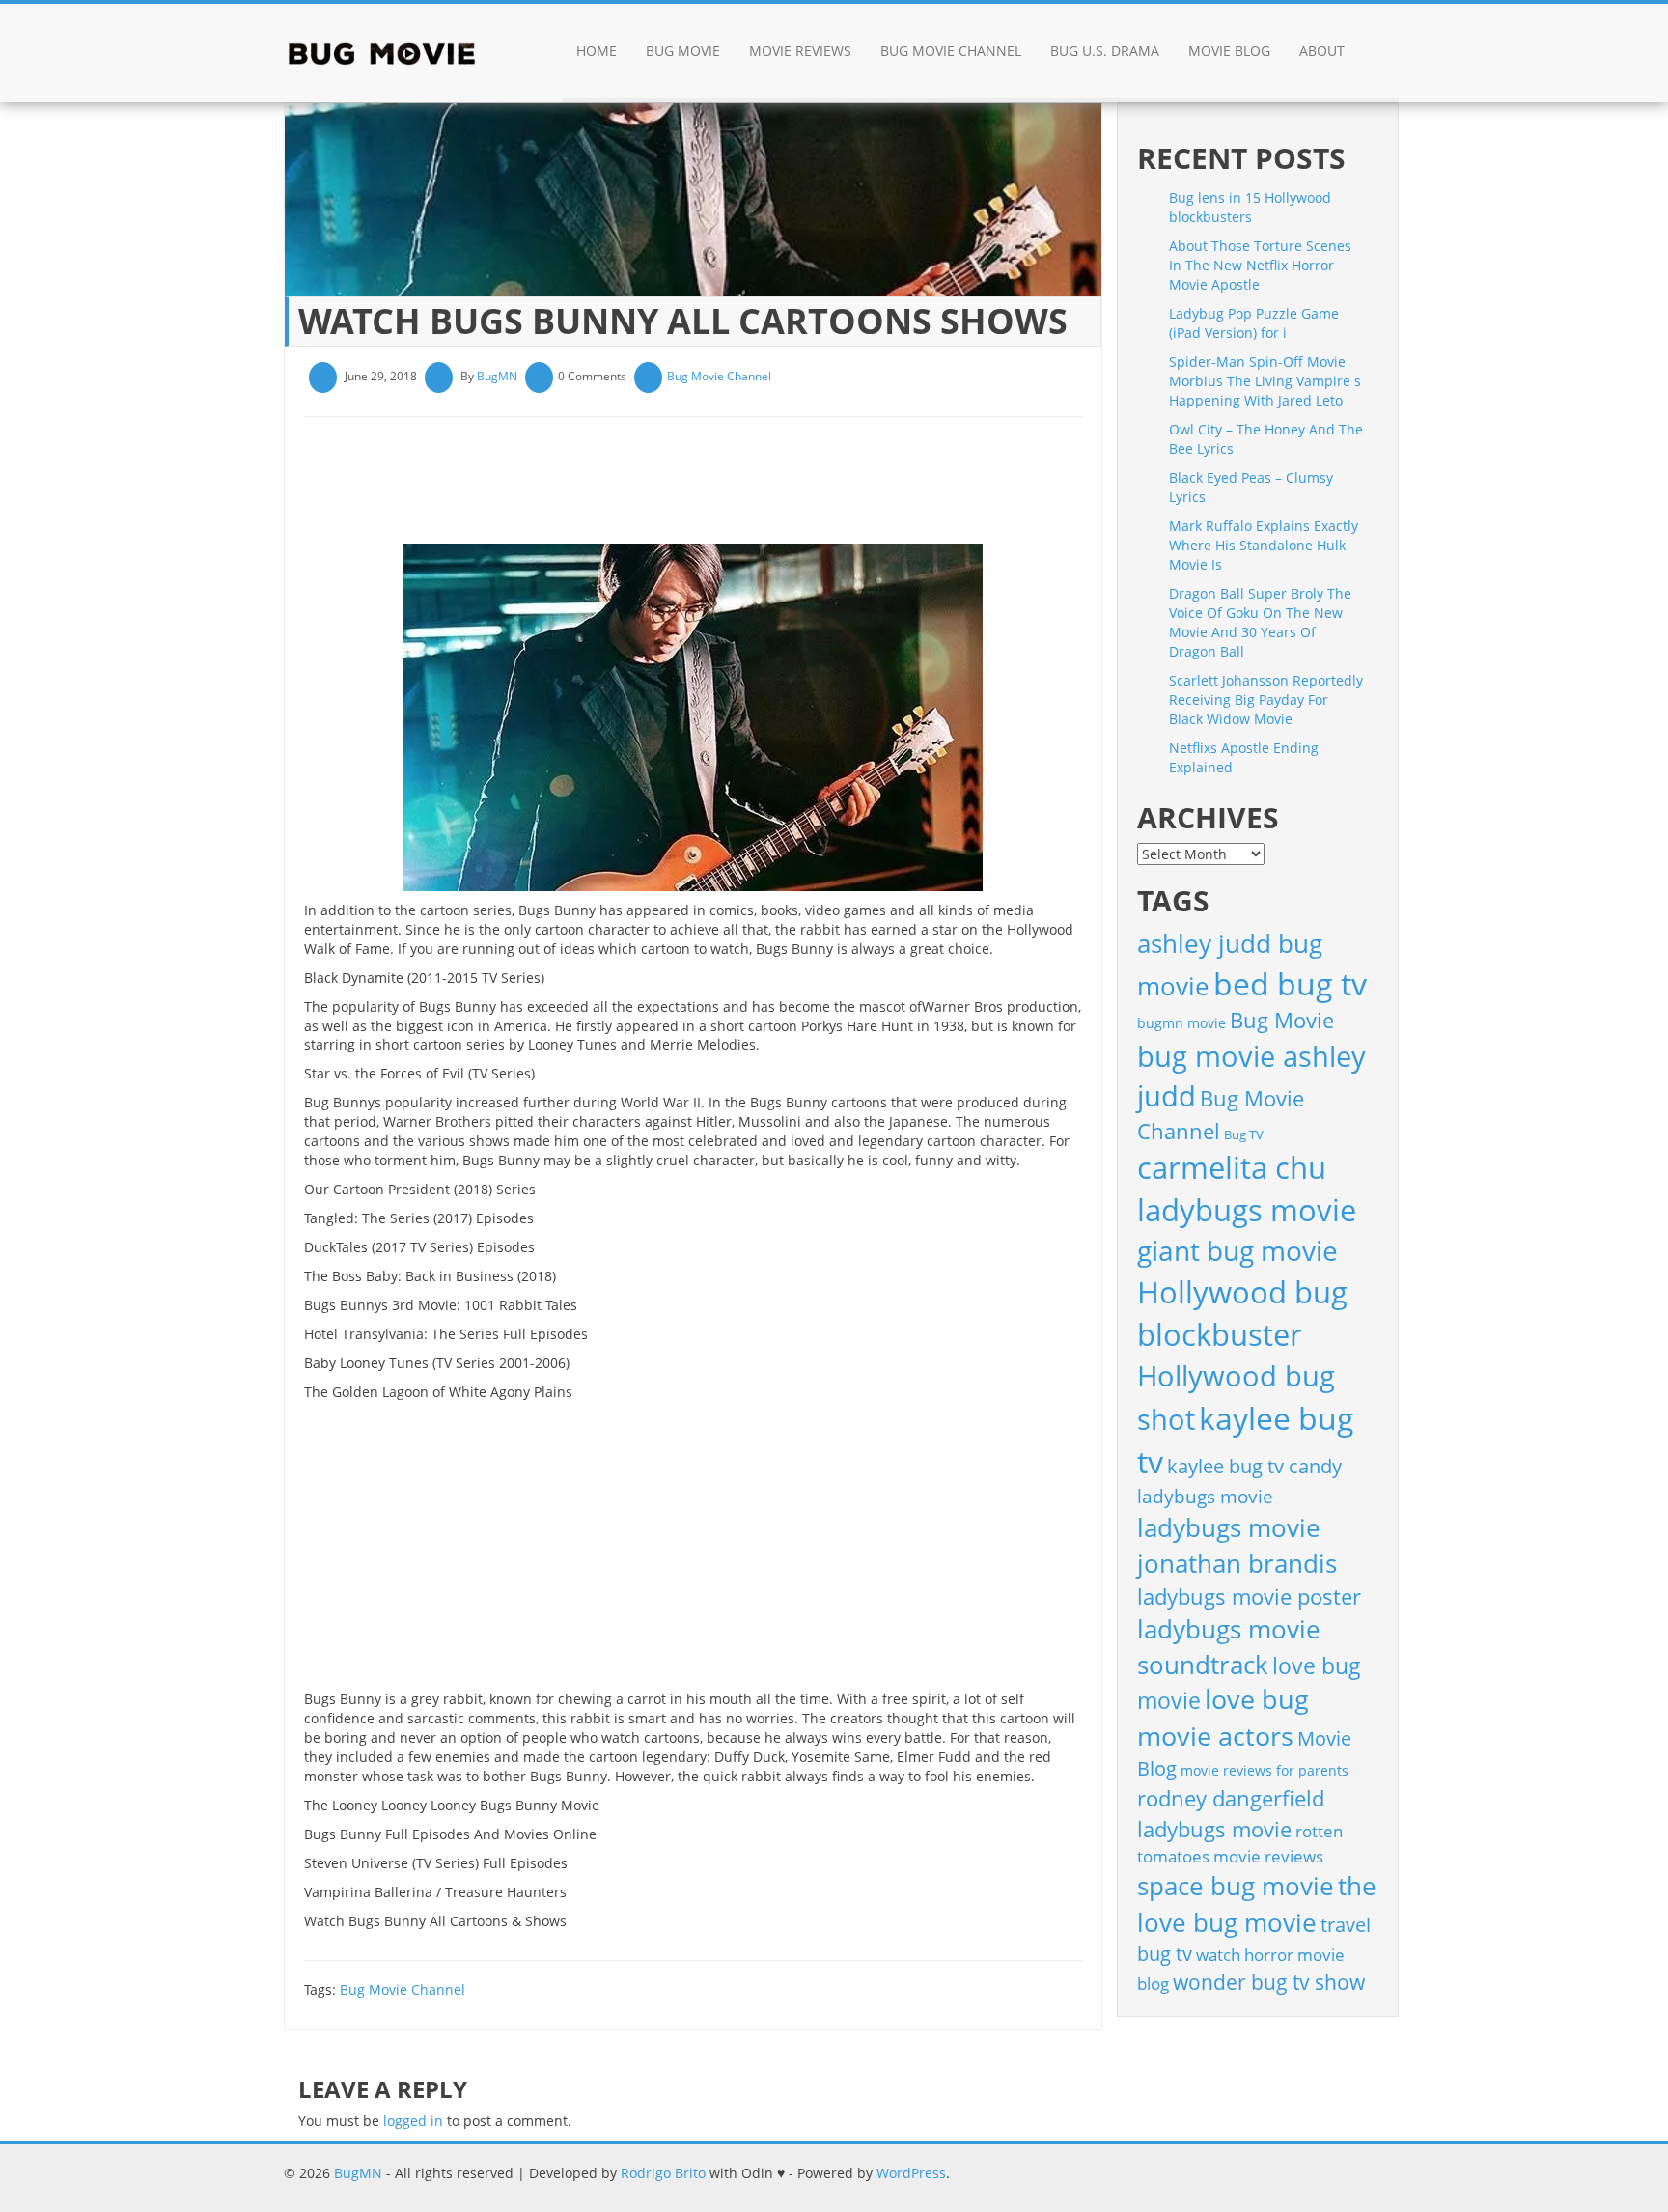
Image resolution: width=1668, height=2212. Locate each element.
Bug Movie (683, 51)
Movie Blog (1229, 51)
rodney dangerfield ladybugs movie (1231, 1814)
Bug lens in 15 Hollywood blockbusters (1250, 207)
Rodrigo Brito (663, 2173)
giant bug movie (1237, 1250)
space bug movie (1236, 1886)
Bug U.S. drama (1105, 51)
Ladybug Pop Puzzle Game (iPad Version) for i (1254, 323)
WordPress (911, 2173)
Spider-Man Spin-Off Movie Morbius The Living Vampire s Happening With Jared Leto (1265, 381)
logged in (413, 2121)
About (1322, 51)
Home (597, 51)
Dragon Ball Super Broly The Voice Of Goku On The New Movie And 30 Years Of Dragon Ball (1260, 622)
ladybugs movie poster (1249, 1596)
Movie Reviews (800, 51)
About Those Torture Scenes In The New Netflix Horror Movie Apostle (1260, 265)
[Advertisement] (655, 488)
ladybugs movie (1205, 1497)
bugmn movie (1181, 1023)
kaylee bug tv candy (1254, 1466)
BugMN (497, 376)
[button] (1379, 53)
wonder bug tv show (1269, 1982)
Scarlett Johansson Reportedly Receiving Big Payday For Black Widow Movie (1266, 700)
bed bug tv (1290, 983)
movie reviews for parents (1265, 1770)
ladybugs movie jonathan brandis (1237, 1545)
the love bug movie (1257, 1904)
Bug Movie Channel (951, 51)
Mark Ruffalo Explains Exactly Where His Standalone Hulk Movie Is (1264, 545)
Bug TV (1244, 1134)
